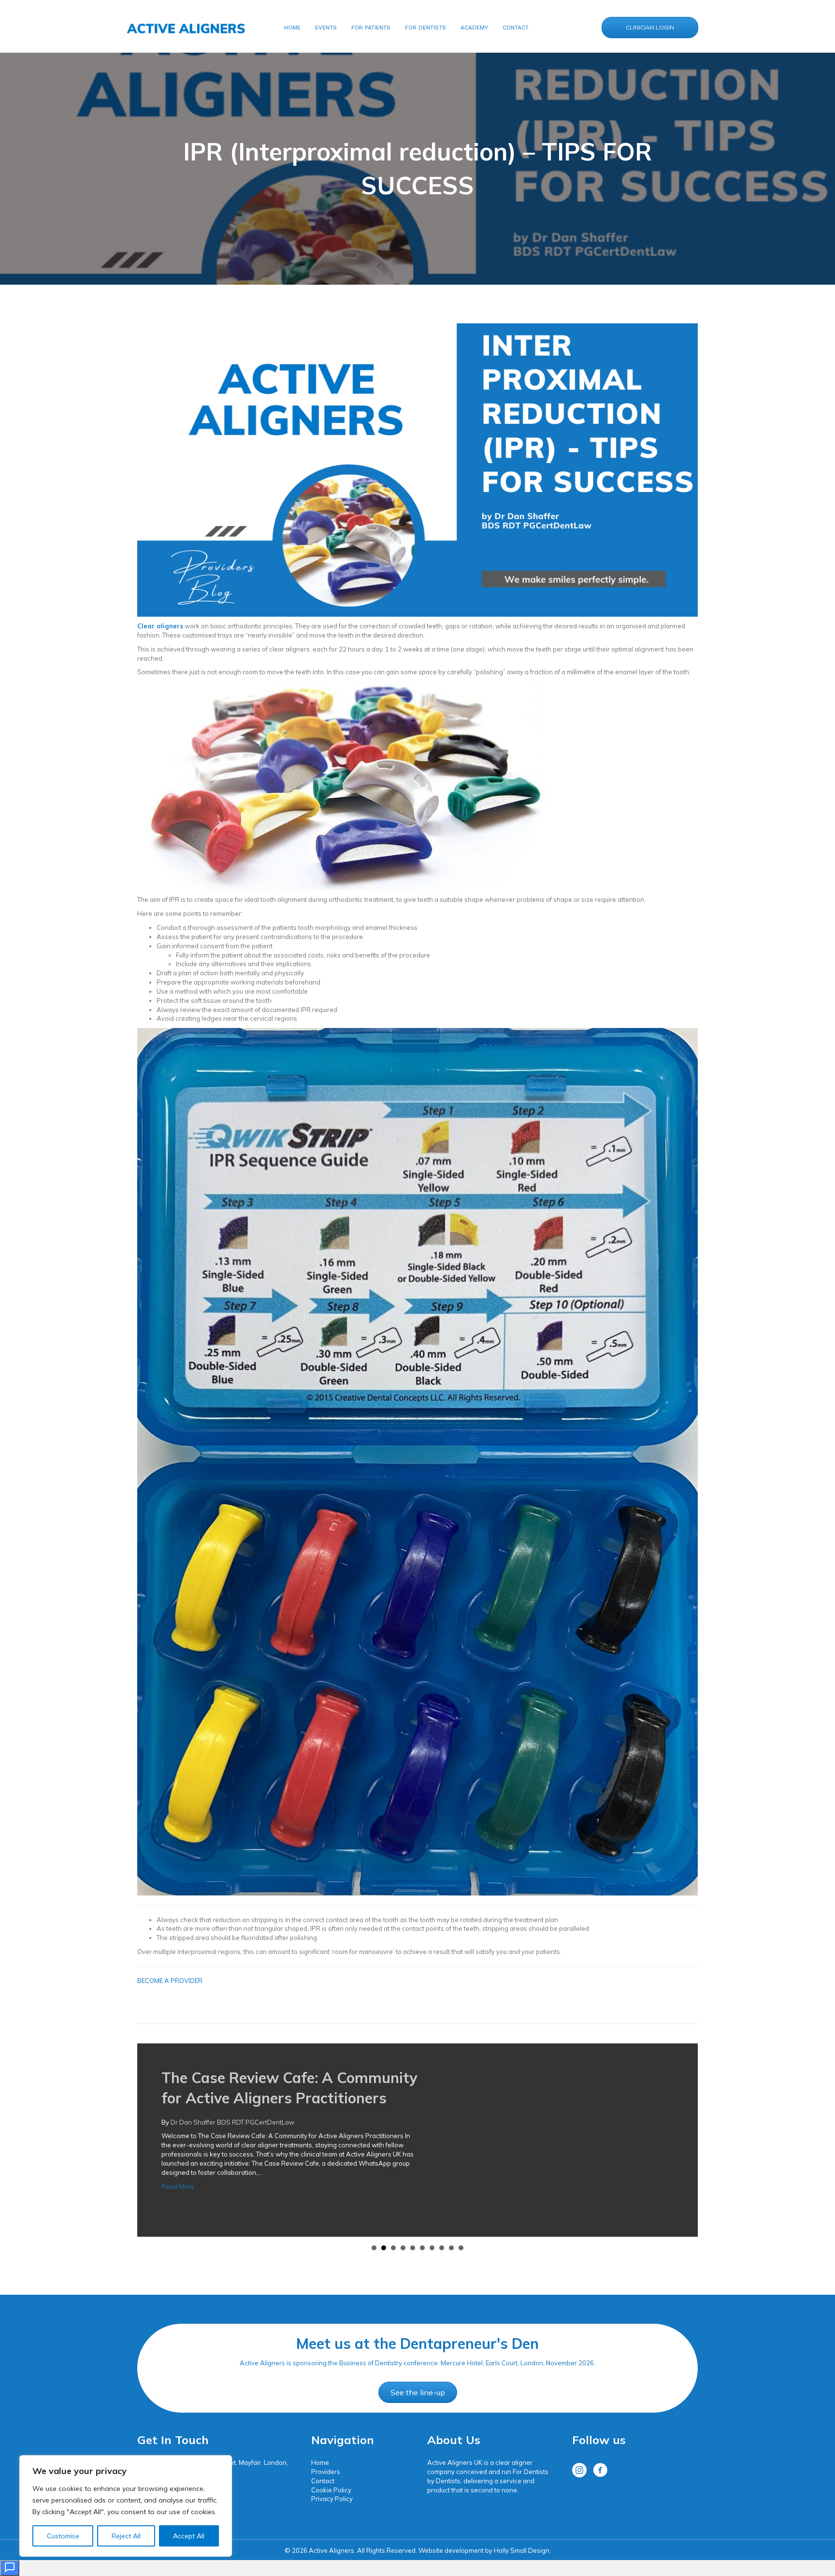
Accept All (189, 2536)
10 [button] (461, 2248)
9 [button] (451, 2248)
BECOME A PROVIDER (170, 1981)
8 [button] (442, 2248)
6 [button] (422, 2248)
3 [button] (393, 2248)
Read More (178, 2148)
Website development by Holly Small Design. (485, 2550)
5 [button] (413, 2248)
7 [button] (432, 2248)
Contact (323, 2481)
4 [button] (403, 2248)
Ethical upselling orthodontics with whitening (319, 2078)
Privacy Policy (332, 2499)
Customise (63, 2536)
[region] (126, 2506)
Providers (326, 2472)
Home (320, 2462)
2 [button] (384, 2248)
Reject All (126, 2536)
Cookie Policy (331, 2490)
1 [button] (374, 2248)
